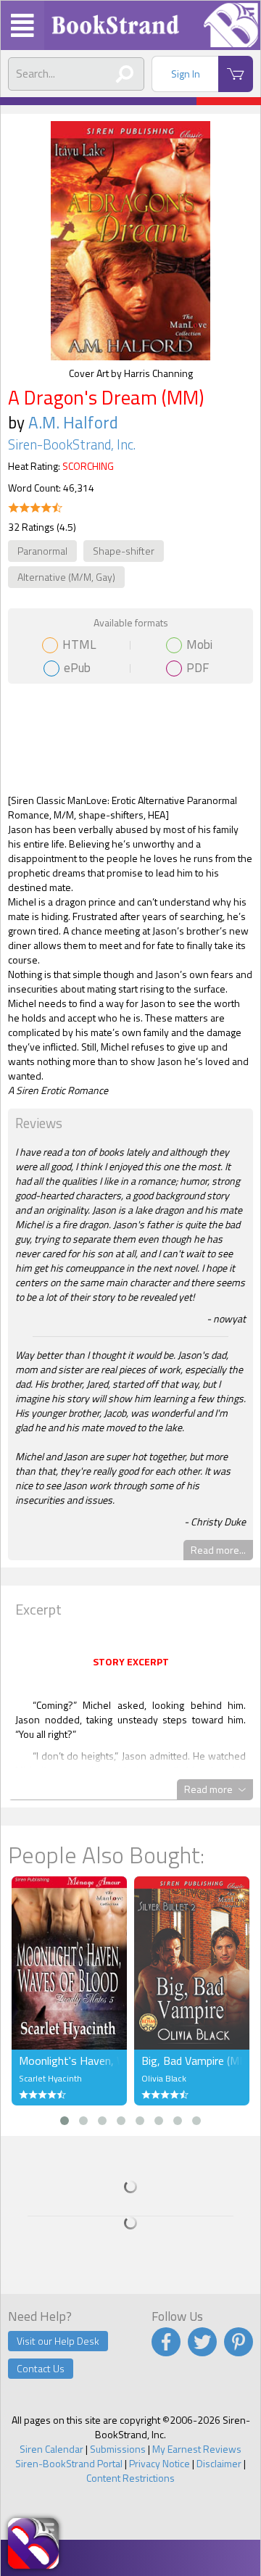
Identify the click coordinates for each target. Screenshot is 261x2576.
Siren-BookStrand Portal (69, 2463)
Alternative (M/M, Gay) (66, 577)
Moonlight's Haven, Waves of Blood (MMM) (69, 2061)
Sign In (186, 74)
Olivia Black (164, 2078)
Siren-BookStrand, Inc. (72, 444)
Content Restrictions (130, 2478)
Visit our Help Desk (58, 2341)
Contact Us (41, 2368)
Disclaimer (219, 2463)
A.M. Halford (73, 422)
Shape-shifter (124, 551)
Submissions (118, 2449)
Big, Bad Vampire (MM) (192, 2061)
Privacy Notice (159, 2463)
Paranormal (42, 551)
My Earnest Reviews (197, 2449)
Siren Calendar (51, 2449)
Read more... (218, 1550)
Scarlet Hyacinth (50, 2078)
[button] (65, 2121)
